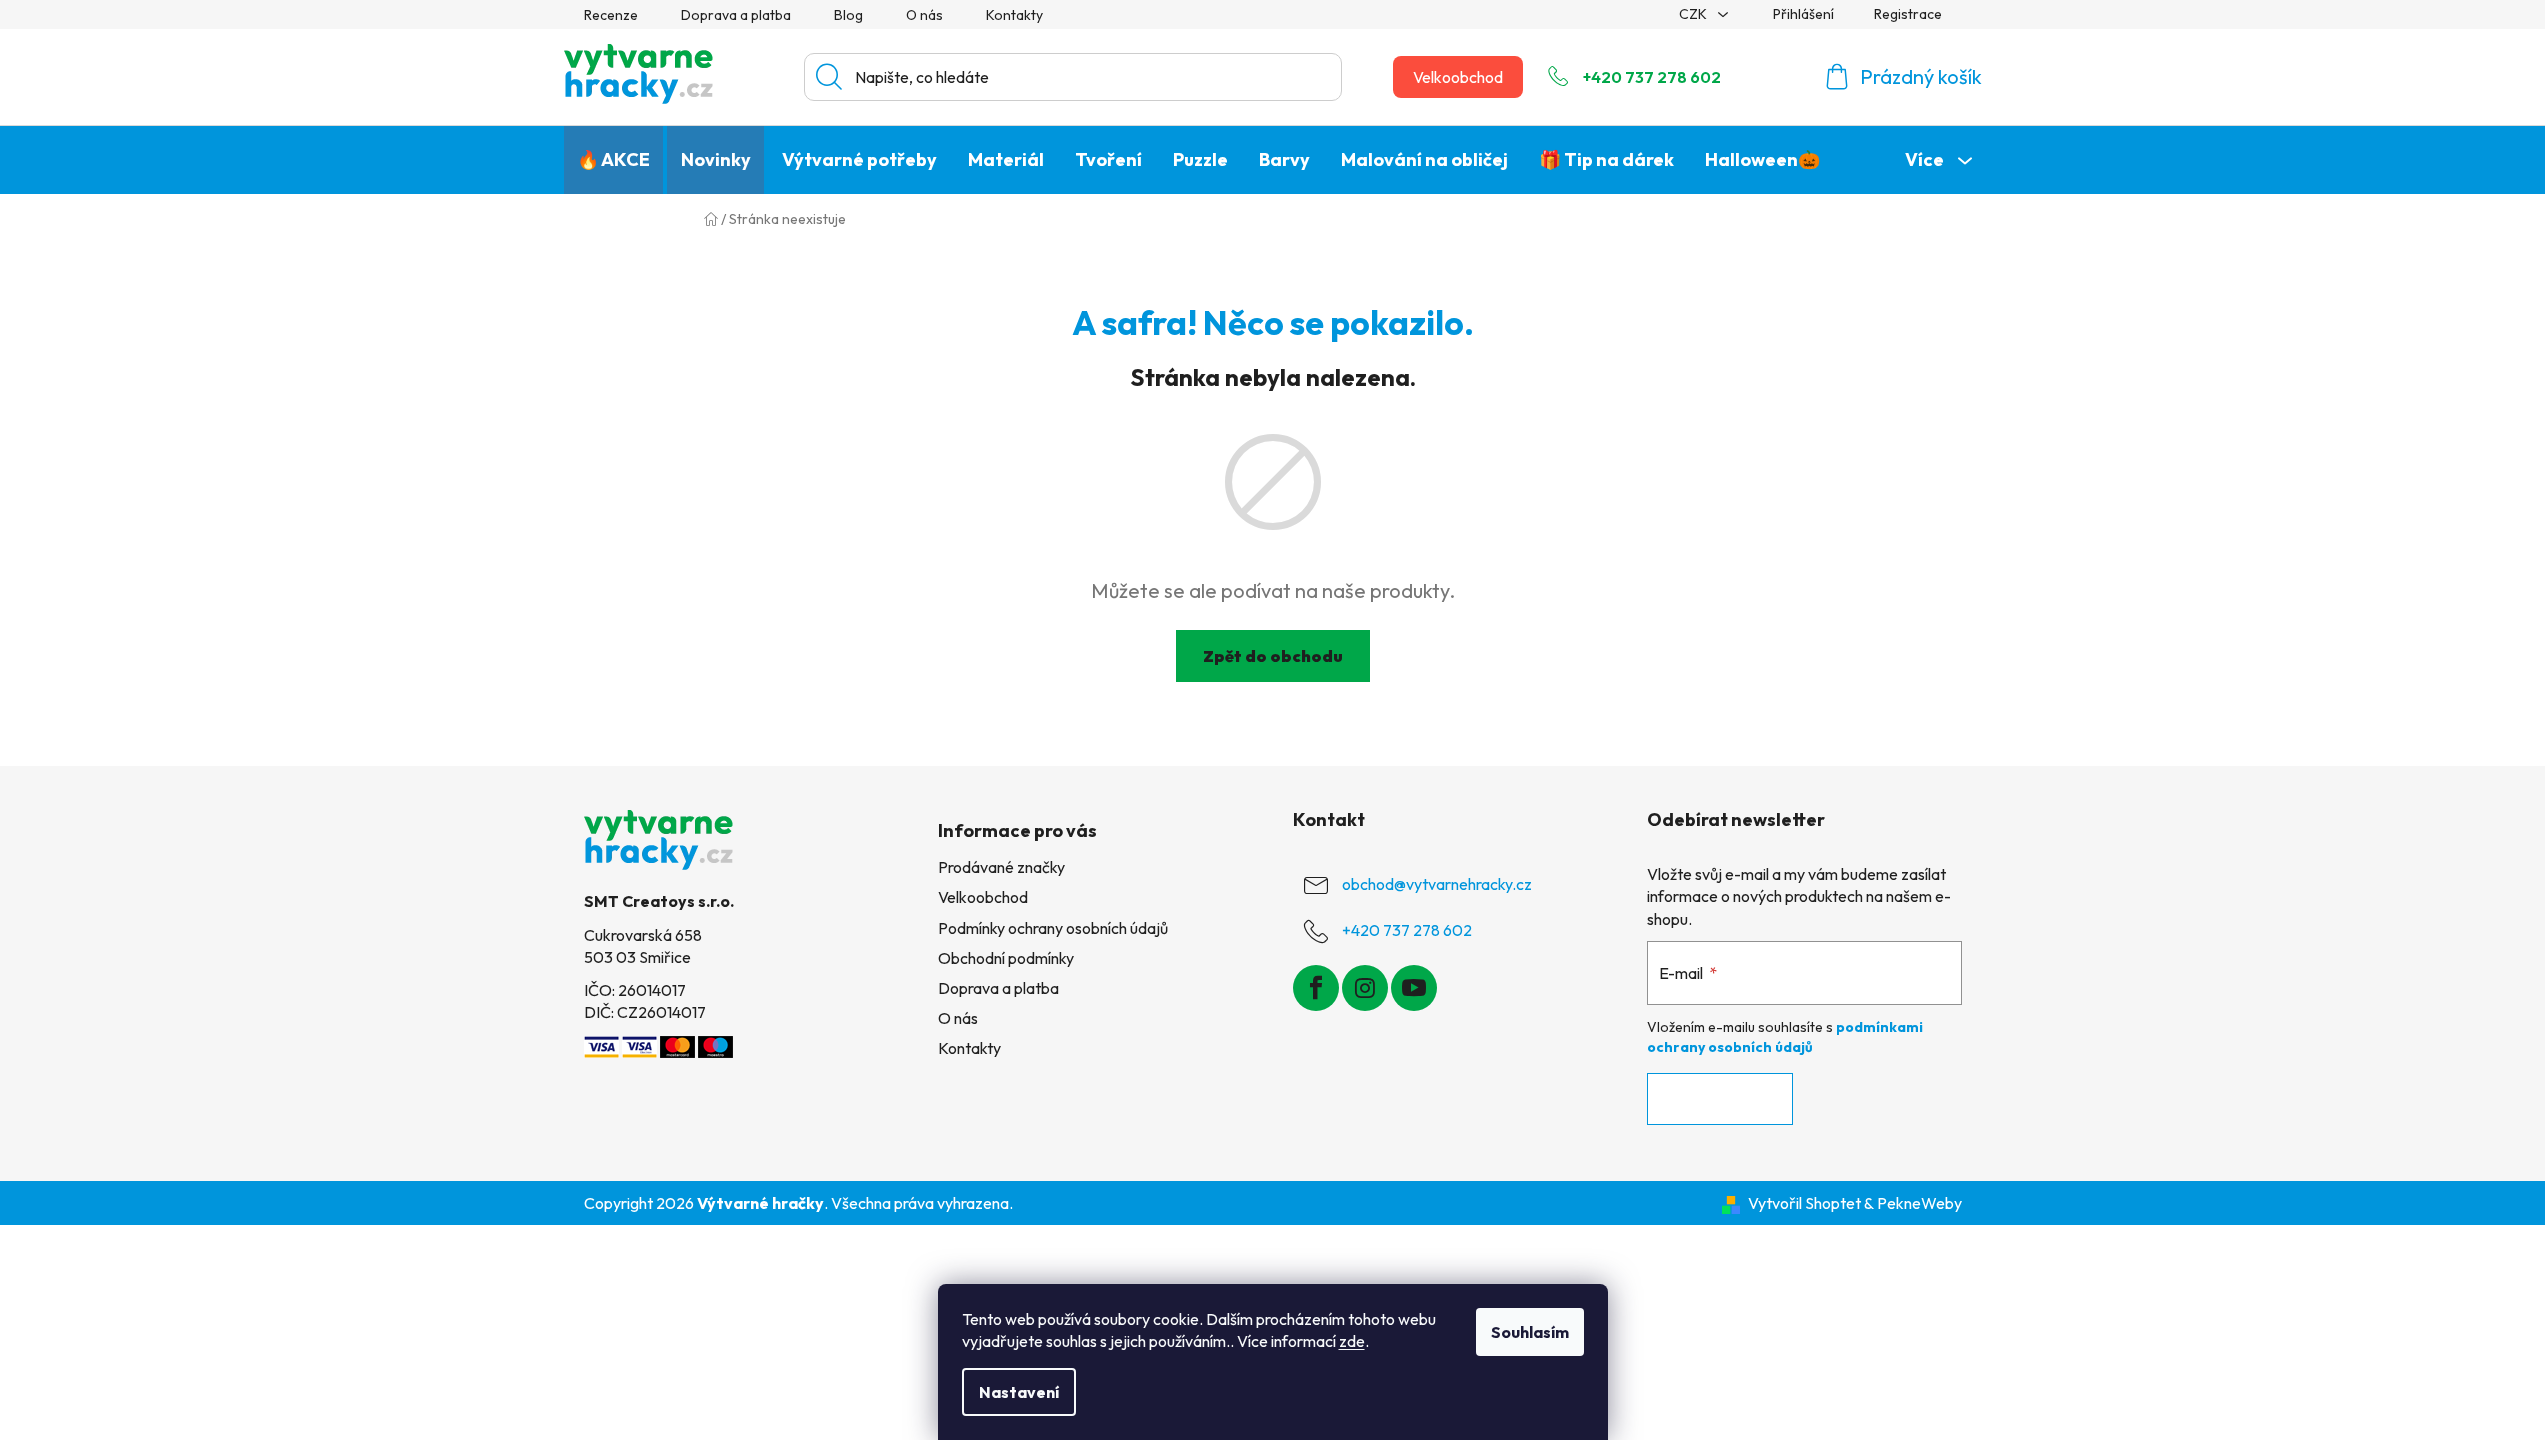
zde (1352, 1341)
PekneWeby (1919, 1203)
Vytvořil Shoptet (1804, 1203)
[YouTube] (1414, 988)
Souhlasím (1530, 1332)
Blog (848, 15)
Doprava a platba (736, 15)
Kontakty (1014, 15)
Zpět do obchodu (1273, 656)
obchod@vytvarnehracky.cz (1437, 884)
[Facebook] (1316, 988)
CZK (1694, 14)
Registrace (1908, 14)
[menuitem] (613, 160)
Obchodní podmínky (1006, 958)
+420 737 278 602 (1652, 77)
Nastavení (1019, 1392)
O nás (924, 15)
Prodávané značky (1001, 867)
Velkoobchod (1458, 77)
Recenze (611, 15)
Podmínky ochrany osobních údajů (1053, 928)
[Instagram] (1365, 988)
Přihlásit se (1720, 1099)
